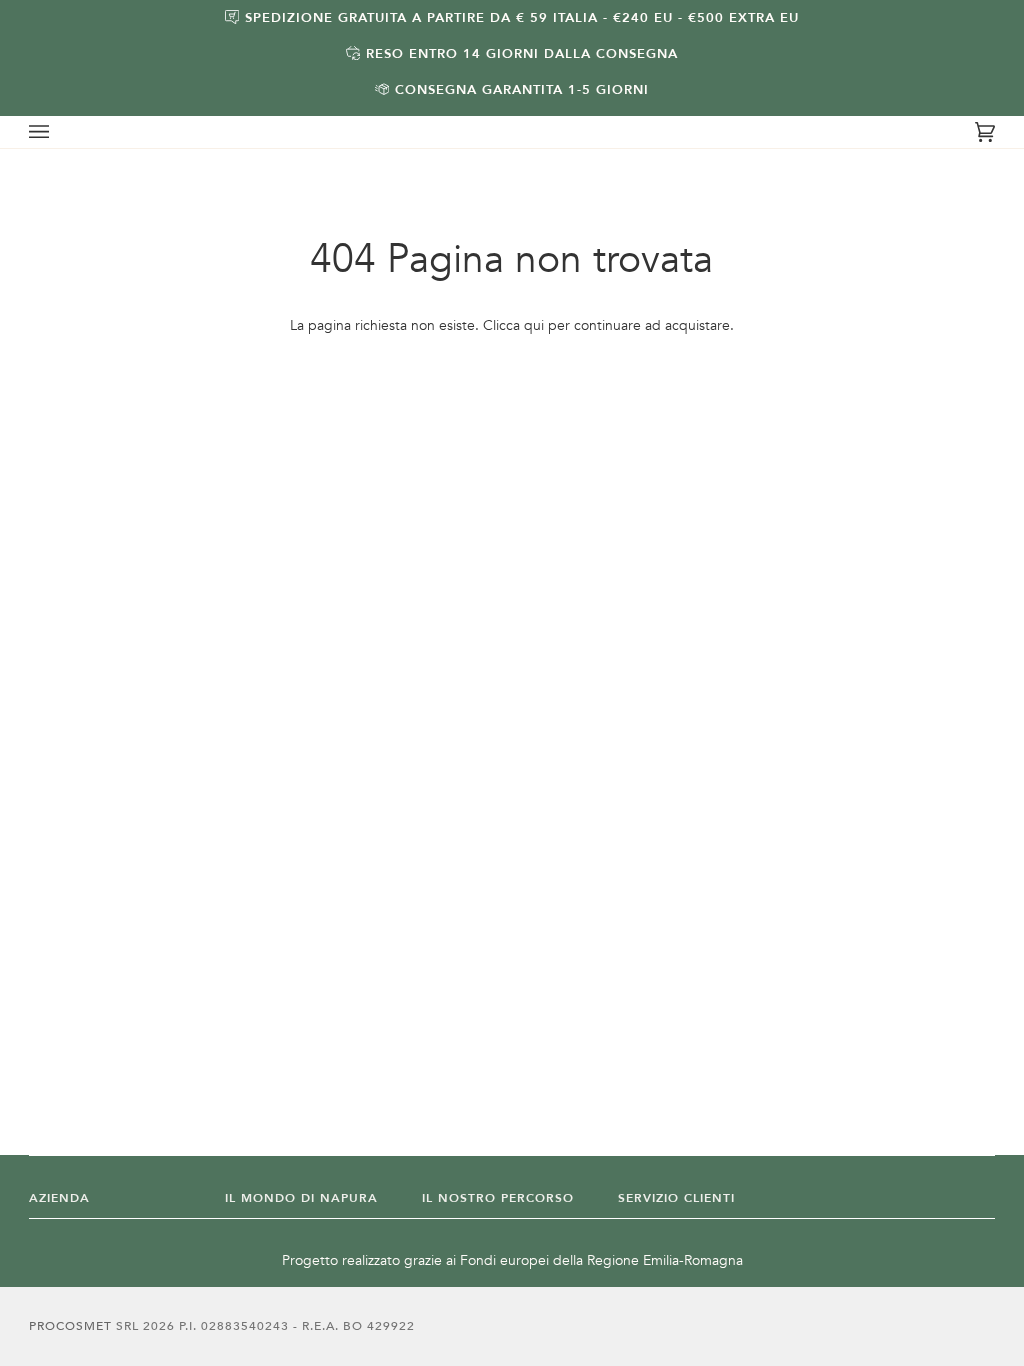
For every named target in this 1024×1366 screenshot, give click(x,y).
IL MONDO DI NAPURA (301, 1198)
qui (534, 325)
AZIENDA (59, 1198)
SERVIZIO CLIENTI (676, 1198)
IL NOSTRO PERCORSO (498, 1198)
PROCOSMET (72, 1326)
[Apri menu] (59, 132)
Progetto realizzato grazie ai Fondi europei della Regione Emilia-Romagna (512, 1260)
